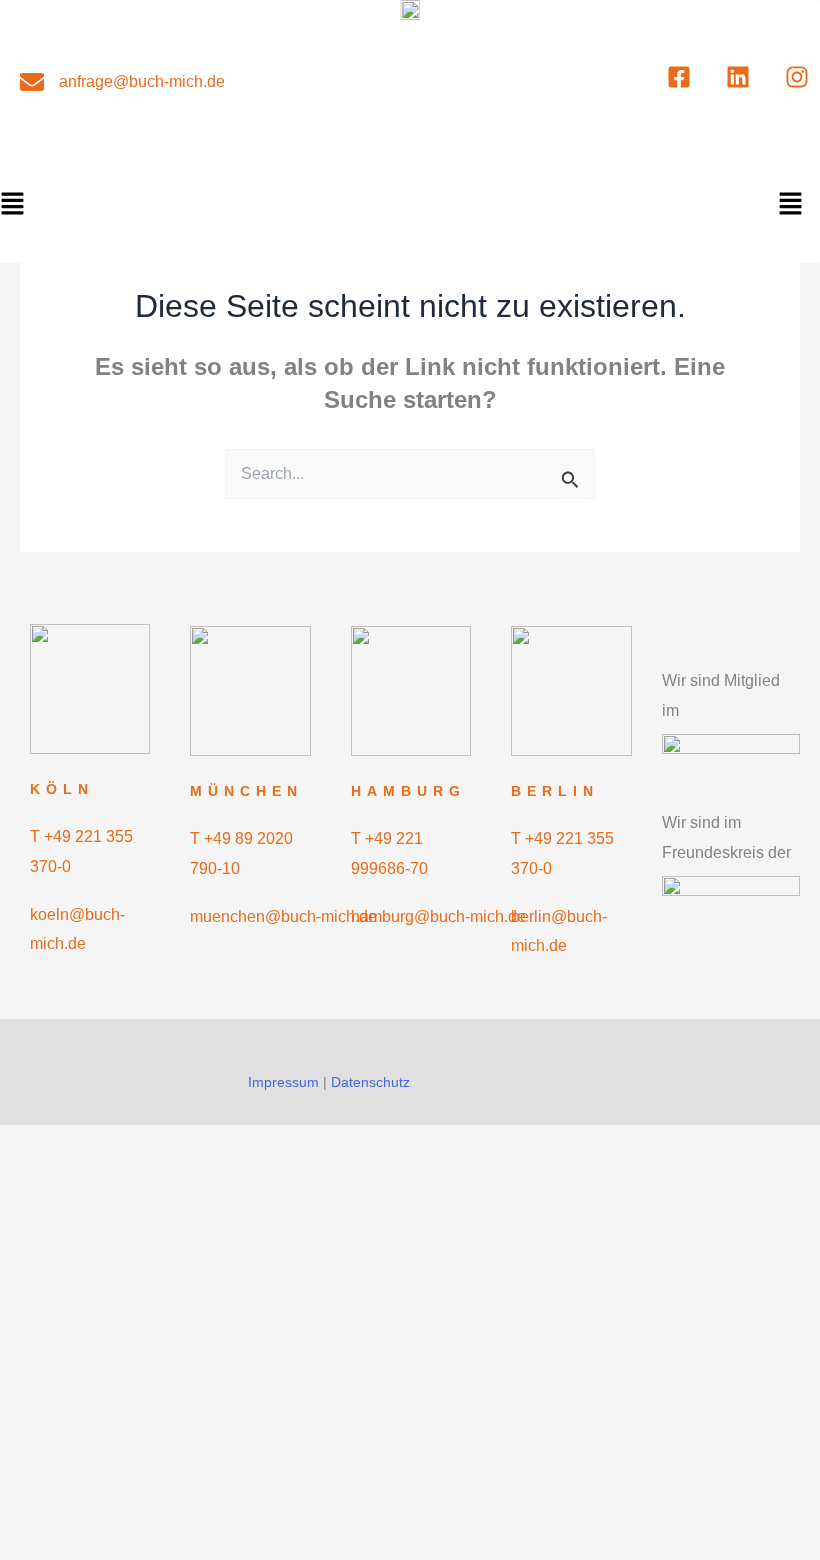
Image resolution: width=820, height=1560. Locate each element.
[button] (790, 205)
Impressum (283, 1082)
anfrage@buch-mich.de (142, 81)
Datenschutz (370, 1082)
